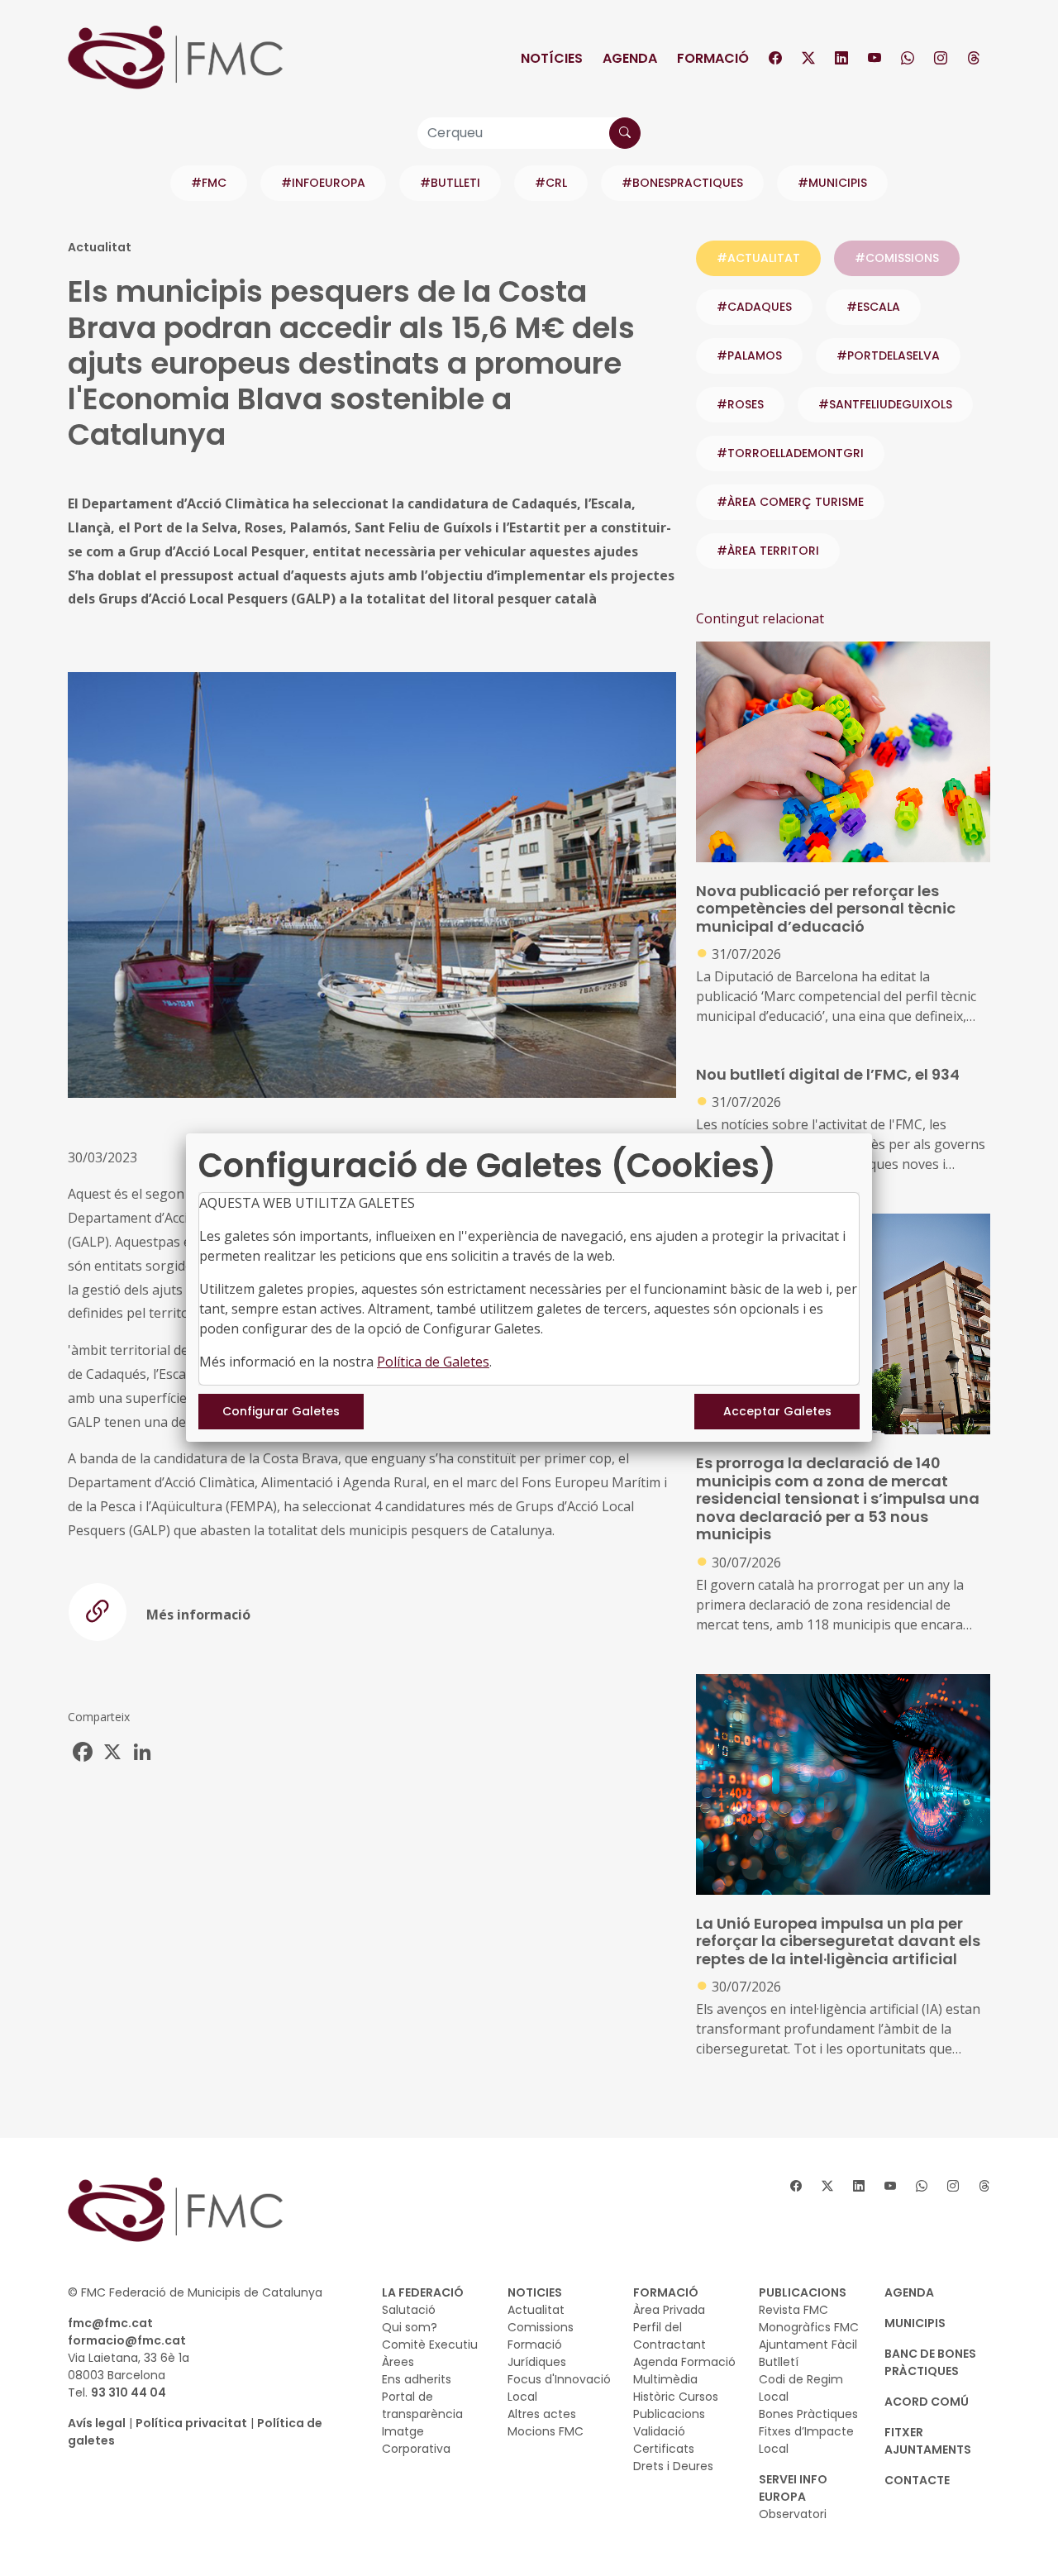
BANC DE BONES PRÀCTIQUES (930, 2362)
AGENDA (909, 2292)
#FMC (209, 183)
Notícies (552, 58)
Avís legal (97, 2423)
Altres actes (542, 2414)
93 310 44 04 (129, 2392)
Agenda (630, 58)
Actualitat (536, 2310)
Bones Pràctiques (808, 2414)
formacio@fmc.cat (127, 2340)
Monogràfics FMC (809, 2327)
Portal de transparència (422, 2405)
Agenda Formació (684, 2362)
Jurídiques (537, 2362)
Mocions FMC (546, 2431)
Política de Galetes (433, 1362)
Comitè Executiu (430, 2345)
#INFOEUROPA (323, 183)
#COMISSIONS (897, 258)
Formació (713, 58)
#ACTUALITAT (758, 258)
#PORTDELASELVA (888, 355)
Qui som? (410, 2327)
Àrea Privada (669, 2310)
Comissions (541, 2327)
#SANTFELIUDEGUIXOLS (885, 404)
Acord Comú (927, 2402)
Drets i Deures (673, 2466)
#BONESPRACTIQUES (682, 183)
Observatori (793, 2514)
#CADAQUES (754, 307)
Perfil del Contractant (670, 2336)
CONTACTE (917, 2480)
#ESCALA (873, 307)
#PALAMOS (749, 355)
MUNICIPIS (915, 2323)
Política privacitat (191, 2423)
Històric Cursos (676, 2397)
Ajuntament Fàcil (808, 2345)
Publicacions (669, 2414)
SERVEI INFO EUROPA (793, 2488)
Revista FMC (793, 2310)
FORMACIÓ (666, 2292)
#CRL (551, 183)
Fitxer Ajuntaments (928, 2441)
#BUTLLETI (450, 183)
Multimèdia (665, 2379)
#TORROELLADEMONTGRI (790, 453)
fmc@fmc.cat (110, 2323)
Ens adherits (417, 2379)
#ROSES (740, 404)
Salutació (409, 2310)
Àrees (398, 2362)
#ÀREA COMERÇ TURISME (790, 502)
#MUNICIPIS (832, 183)
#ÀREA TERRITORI (768, 551)
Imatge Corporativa (416, 2440)
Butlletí (779, 2362)
